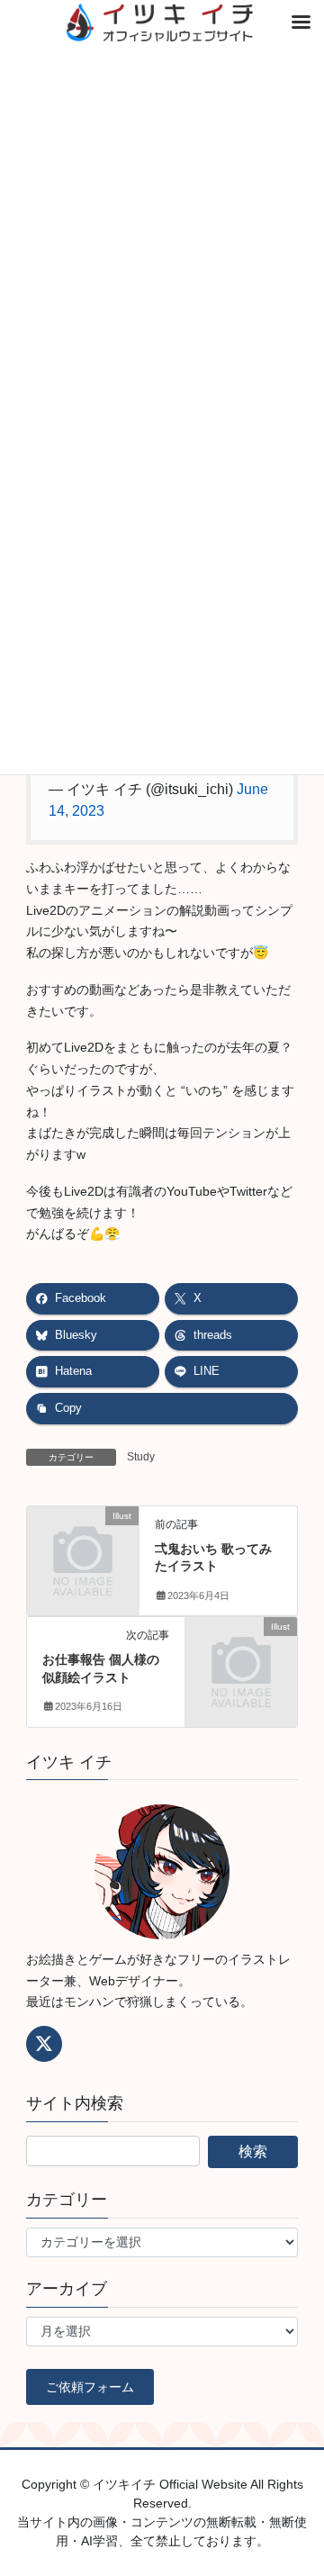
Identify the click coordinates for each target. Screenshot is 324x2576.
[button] (90, 2387)
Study (141, 1457)
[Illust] (83, 1540)
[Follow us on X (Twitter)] (44, 2044)
